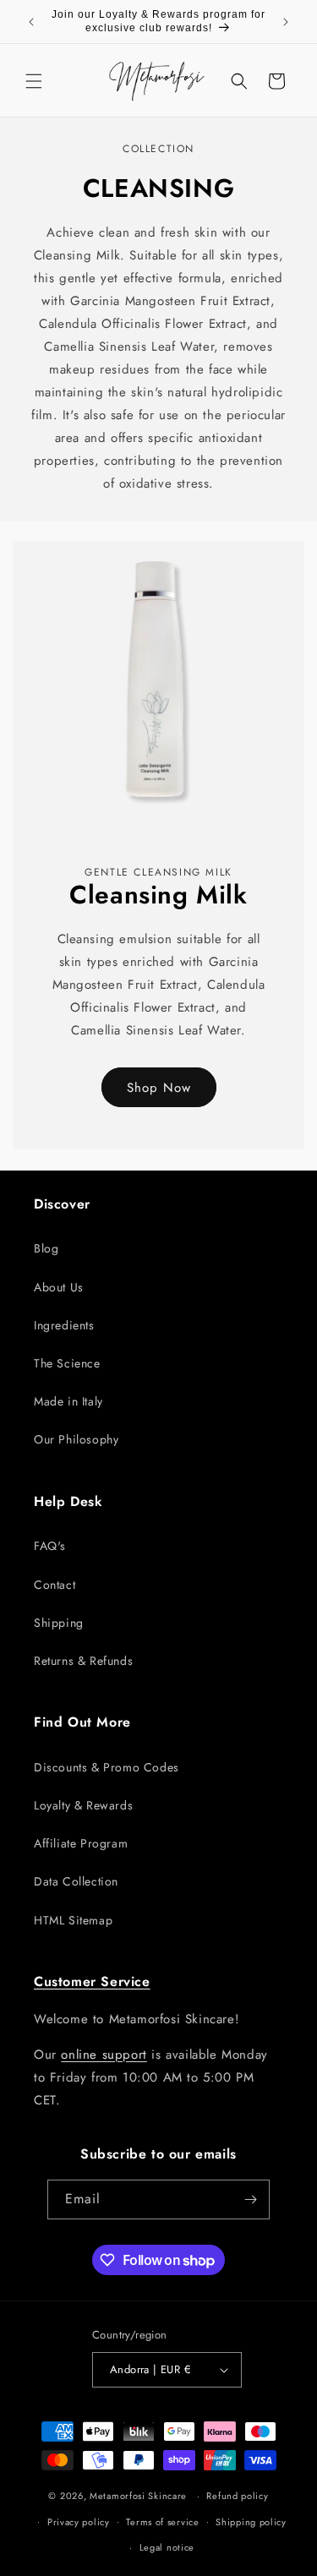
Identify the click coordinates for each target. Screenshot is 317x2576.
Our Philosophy (76, 1439)
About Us (59, 1287)
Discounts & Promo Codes (107, 1767)
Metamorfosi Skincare (138, 2496)
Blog (46, 1248)
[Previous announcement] (31, 22)
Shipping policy (251, 2522)
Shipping (59, 1623)
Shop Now (159, 1088)
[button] (34, 81)
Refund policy (237, 2496)
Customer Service (92, 1981)
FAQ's (50, 1546)
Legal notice (167, 2547)
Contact (55, 1585)
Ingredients (64, 1325)
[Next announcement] (286, 22)
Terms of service (162, 2522)
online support (104, 2055)
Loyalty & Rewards (83, 1805)
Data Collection (76, 1881)
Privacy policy (79, 2522)
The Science (67, 1363)
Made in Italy (68, 1401)
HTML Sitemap (73, 1920)
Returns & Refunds (83, 1661)
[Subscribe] (250, 2199)
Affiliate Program (81, 1843)
